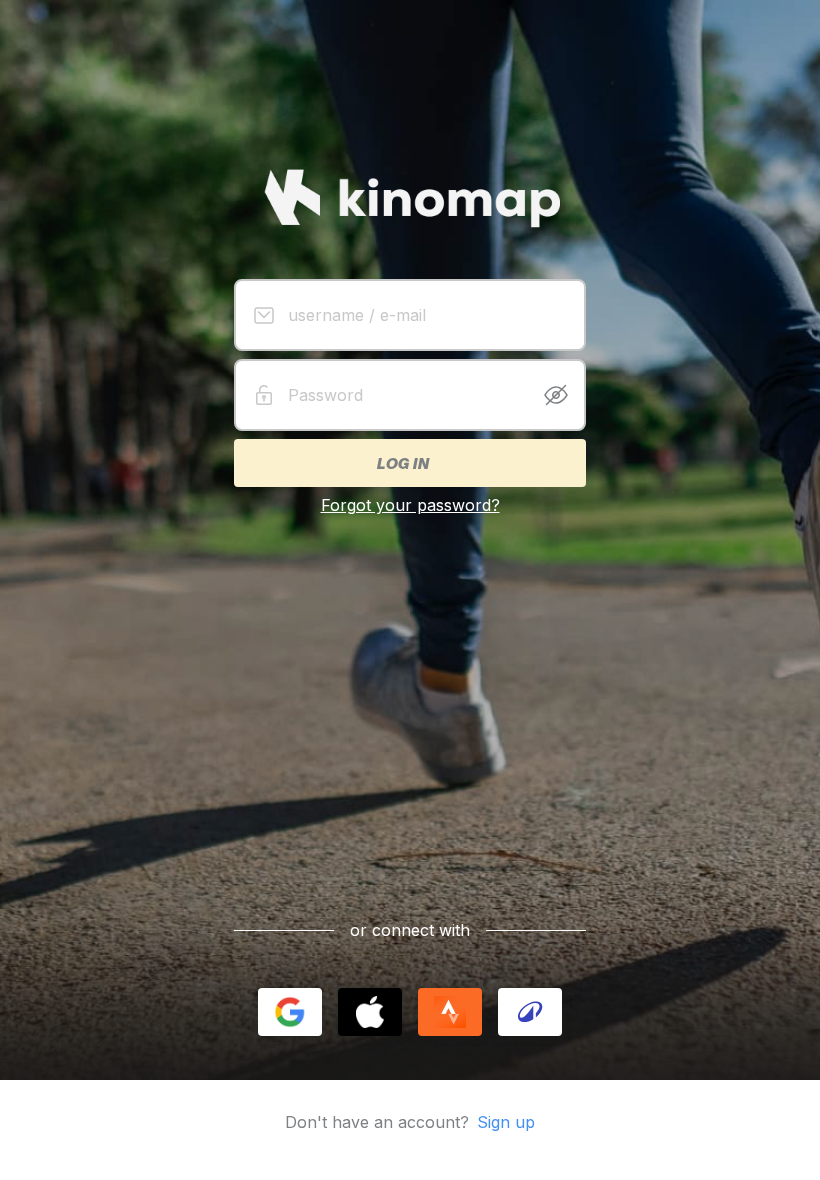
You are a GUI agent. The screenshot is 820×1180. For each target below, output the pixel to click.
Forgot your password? (410, 505)
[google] (290, 1012)
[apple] (370, 1012)
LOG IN (402, 463)
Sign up (506, 1122)
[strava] (450, 1012)
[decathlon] (530, 1012)
